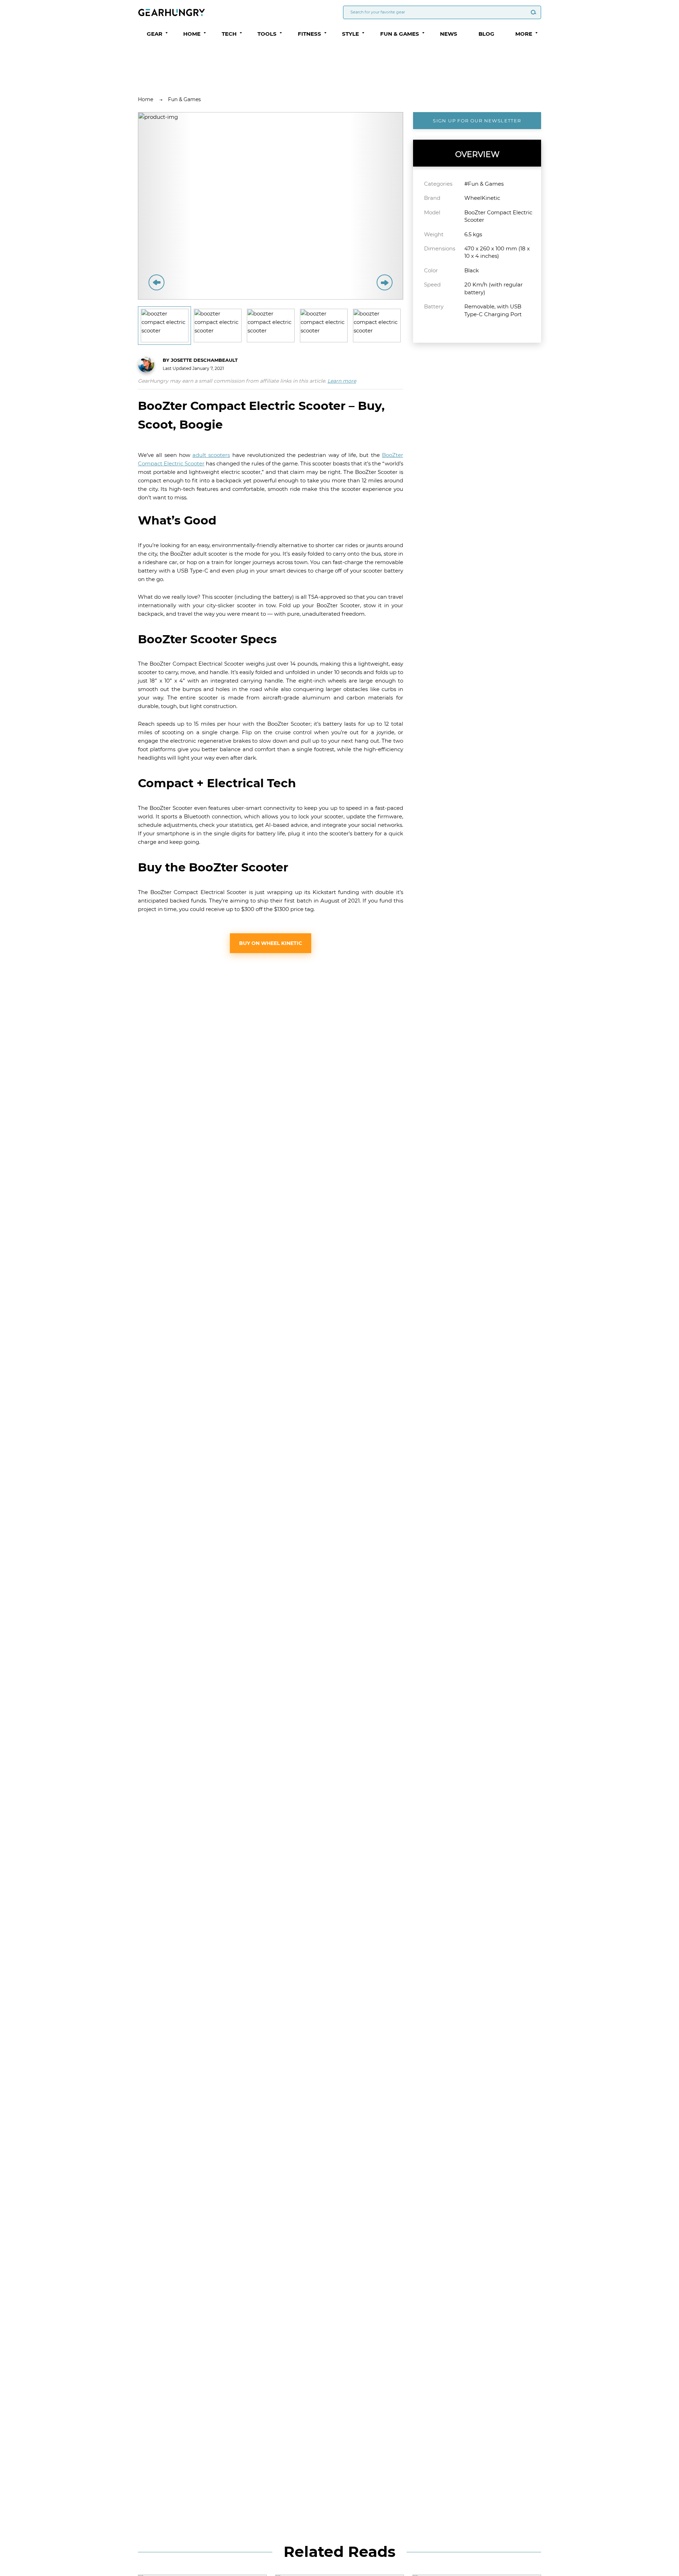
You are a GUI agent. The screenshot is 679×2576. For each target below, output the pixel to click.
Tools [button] (267, 34)
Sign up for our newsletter (477, 121)
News (449, 34)
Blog (486, 34)
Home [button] (192, 34)
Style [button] (350, 34)
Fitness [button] (309, 34)
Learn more (342, 381)
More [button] (524, 34)
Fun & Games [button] (400, 34)
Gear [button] (155, 34)
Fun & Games (184, 99)
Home (146, 99)
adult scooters (211, 455)
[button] (167, 33)
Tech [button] (229, 34)
